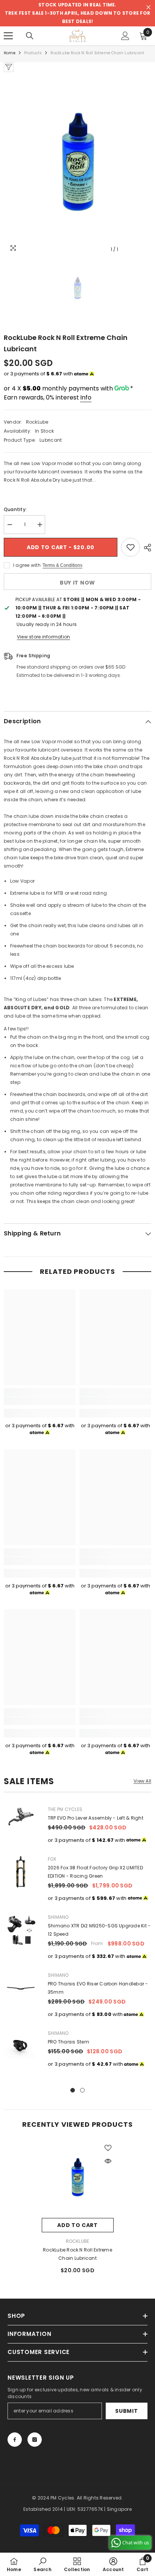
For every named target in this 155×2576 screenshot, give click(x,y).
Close (148, 7)
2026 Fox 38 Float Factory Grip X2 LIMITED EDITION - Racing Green (95, 1872)
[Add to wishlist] (131, 547)
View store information (43, 637)
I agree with (27, 565)
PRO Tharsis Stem (68, 2042)
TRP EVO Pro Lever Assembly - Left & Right (96, 1818)
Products (33, 53)
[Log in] (125, 36)
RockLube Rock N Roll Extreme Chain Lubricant (77, 2254)
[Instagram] (35, 2440)
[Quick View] (108, 2161)
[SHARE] (146, 548)
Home (10, 53)
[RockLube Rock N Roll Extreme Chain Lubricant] (78, 2178)
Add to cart (77, 2225)
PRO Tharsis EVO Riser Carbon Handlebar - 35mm (98, 1988)
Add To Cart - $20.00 (61, 547)
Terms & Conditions (62, 565)
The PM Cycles (65, 1809)
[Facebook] (15, 2440)
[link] (40, 1401)
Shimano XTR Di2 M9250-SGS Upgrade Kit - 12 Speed (99, 1930)
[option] (77, 164)
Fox (52, 1859)
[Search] (30, 36)
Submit (126, 2411)
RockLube (37, 422)
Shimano (58, 1917)
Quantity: (15, 509)
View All (142, 1781)
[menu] (8, 36)
